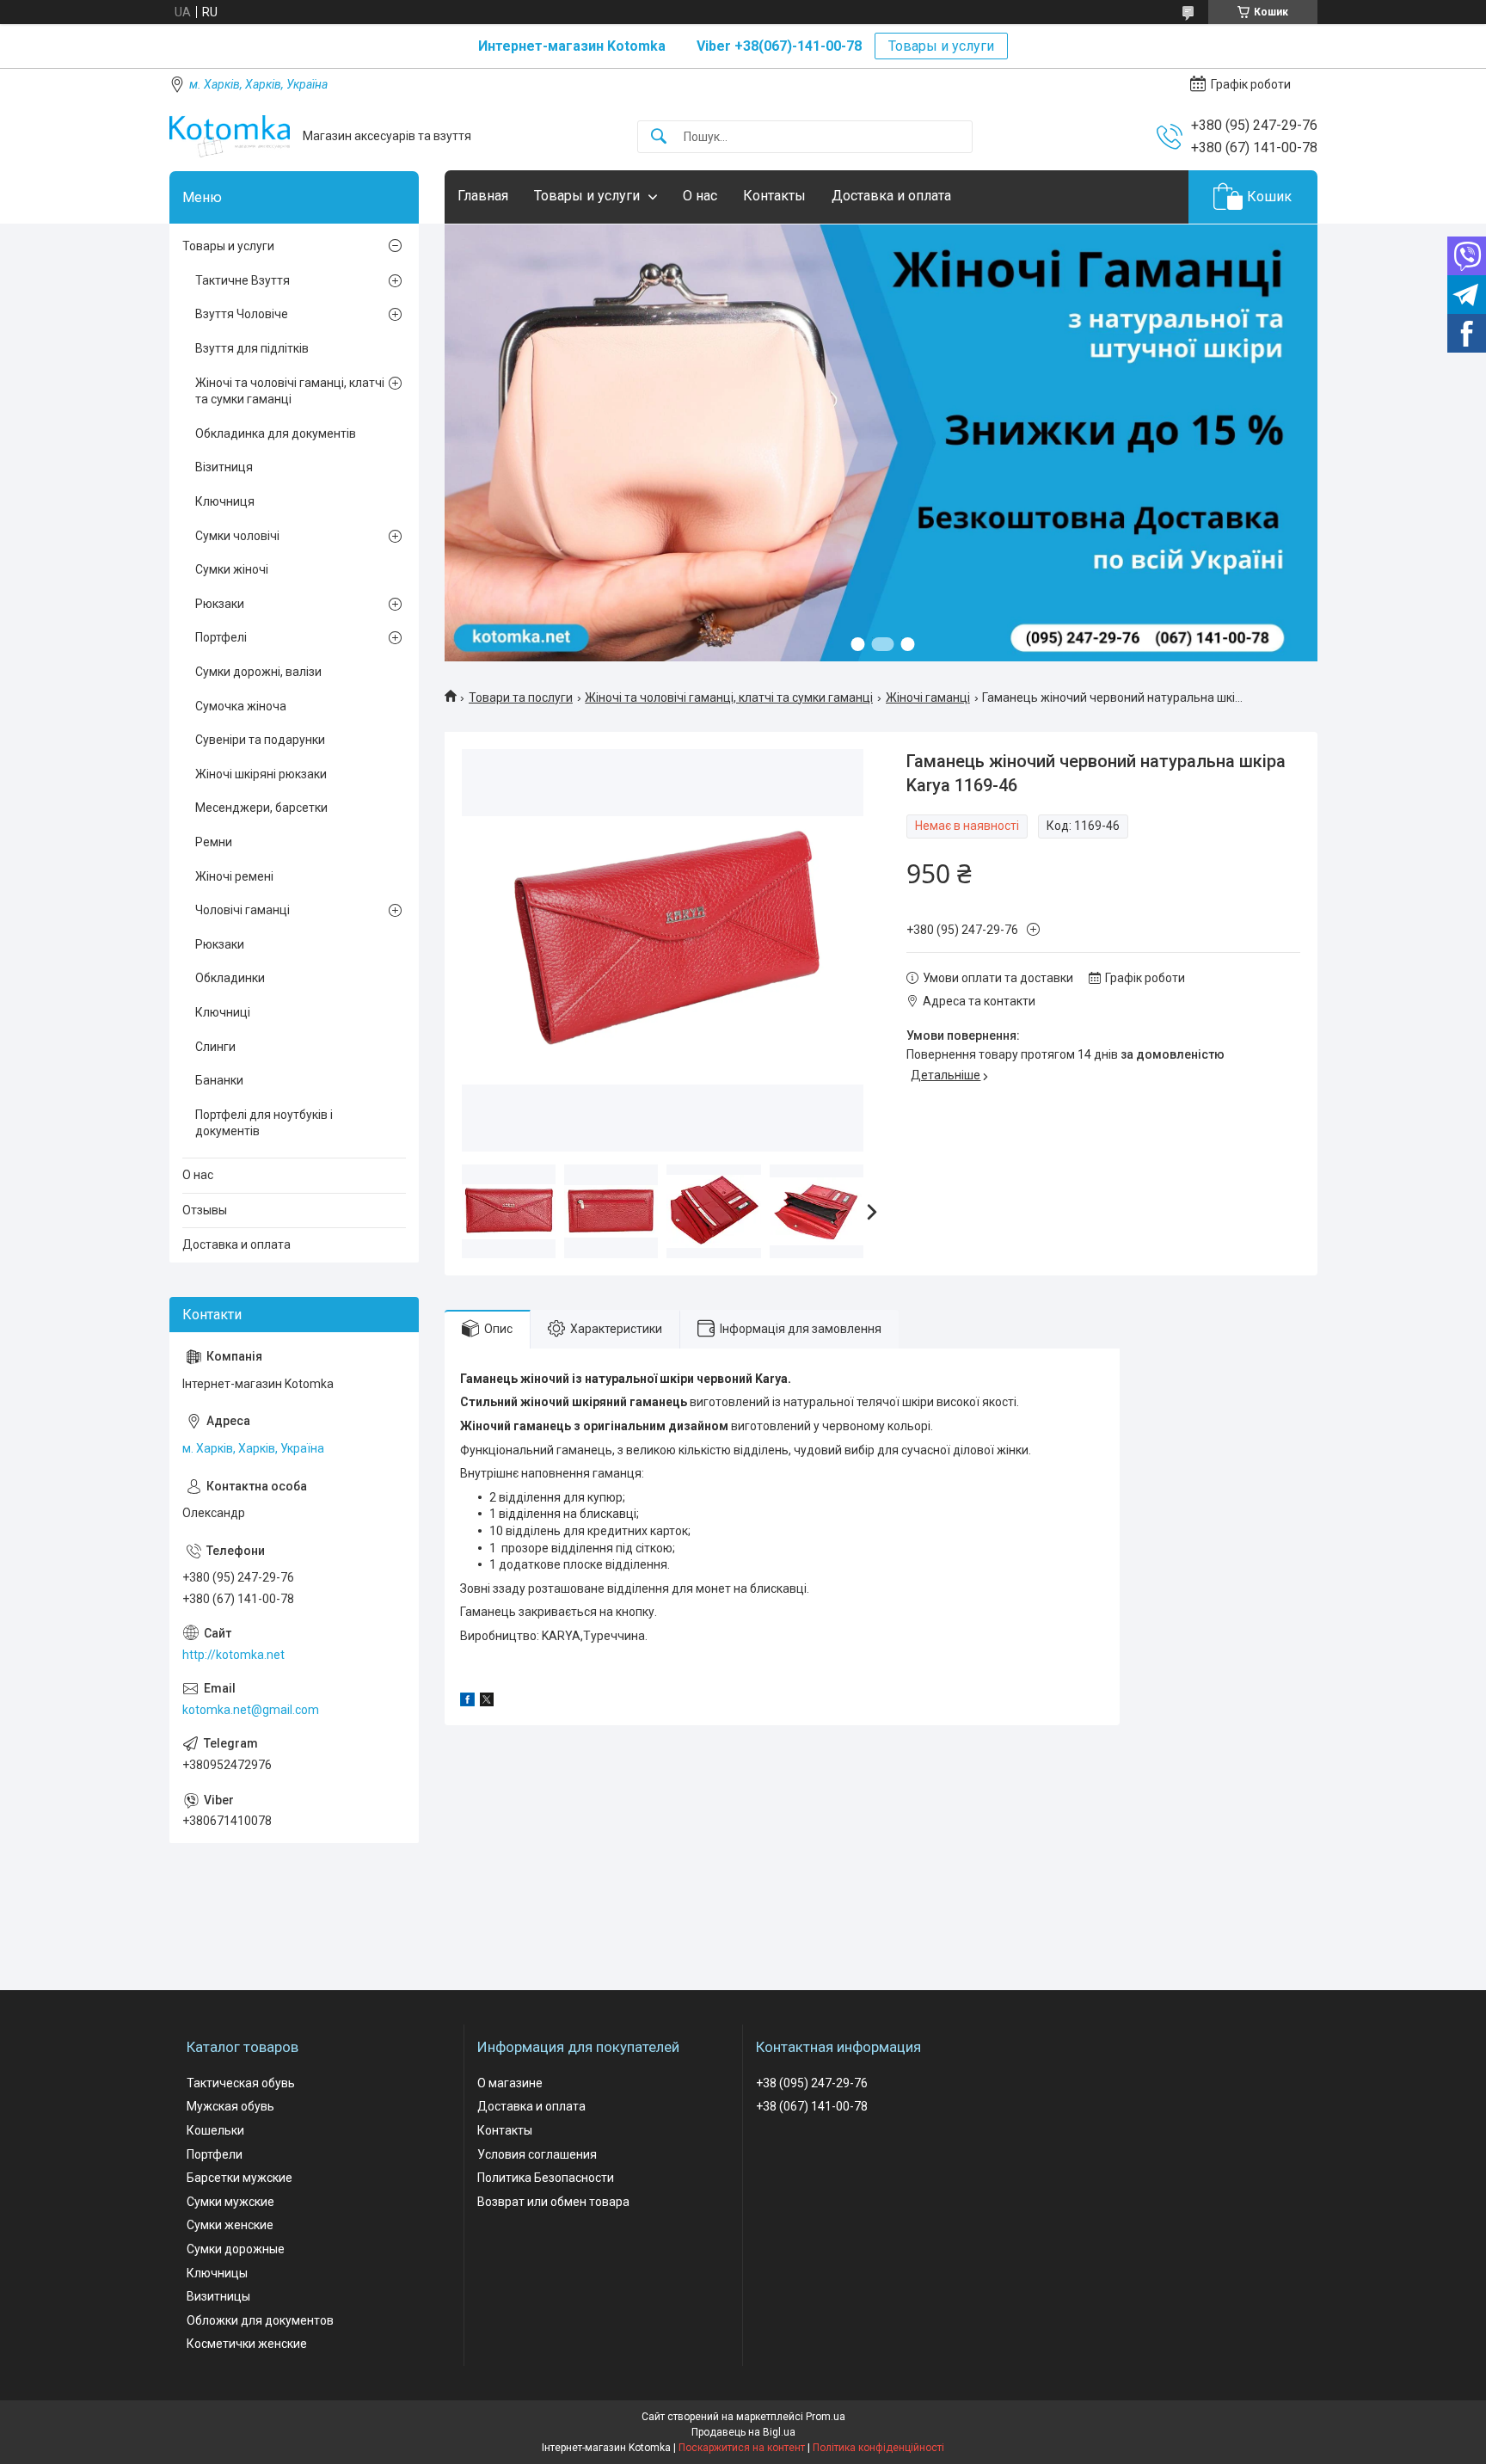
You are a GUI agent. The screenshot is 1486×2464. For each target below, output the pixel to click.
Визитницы (218, 2296)
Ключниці (223, 1012)
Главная (483, 196)
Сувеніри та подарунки (260, 740)
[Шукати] (659, 137)
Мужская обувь (230, 2106)
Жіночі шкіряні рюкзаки (261, 774)
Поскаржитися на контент (742, 2448)
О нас (700, 196)
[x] (487, 1702)
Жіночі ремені (234, 876)
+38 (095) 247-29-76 (812, 2083)
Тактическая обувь (241, 2083)
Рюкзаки (220, 604)
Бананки (219, 1080)
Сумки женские (230, 2225)
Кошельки (215, 2130)
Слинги (215, 1047)
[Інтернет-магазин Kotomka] (230, 136)
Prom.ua (826, 2417)
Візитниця (224, 467)
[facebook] (467, 1702)
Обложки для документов (260, 2320)
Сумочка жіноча (241, 706)
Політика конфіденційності (878, 2448)
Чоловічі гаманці (243, 910)
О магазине (510, 2083)
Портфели (215, 2154)
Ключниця (225, 501)
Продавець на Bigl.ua (743, 2432)
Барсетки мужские (239, 2178)
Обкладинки (230, 978)
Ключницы (217, 2273)
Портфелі (221, 637)
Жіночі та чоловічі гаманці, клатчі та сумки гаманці (729, 697)
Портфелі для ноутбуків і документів (264, 1123)
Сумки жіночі (232, 569)
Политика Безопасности (546, 2178)
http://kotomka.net (233, 1655)
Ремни (214, 842)
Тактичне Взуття (243, 280)
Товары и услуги (941, 46)
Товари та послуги (521, 697)
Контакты (774, 196)
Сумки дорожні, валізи (258, 672)
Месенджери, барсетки (261, 808)
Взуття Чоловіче (242, 314)
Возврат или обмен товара (553, 2202)
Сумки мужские (230, 2202)
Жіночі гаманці (928, 697)
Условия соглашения (537, 2154)
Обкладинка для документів (276, 433)
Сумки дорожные (236, 2249)
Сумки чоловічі (237, 536)
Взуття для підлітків (252, 348)
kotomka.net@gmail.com (251, 1710)
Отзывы (205, 1210)
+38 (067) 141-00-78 (812, 2106)
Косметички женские (247, 2344)
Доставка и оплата (891, 196)
